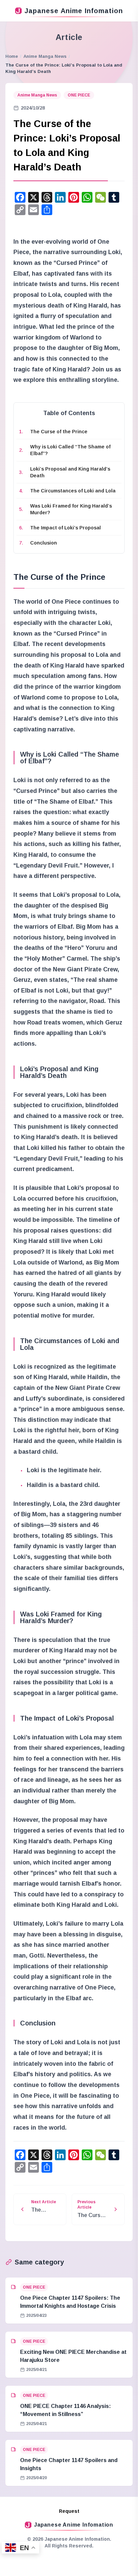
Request (69, 2511)
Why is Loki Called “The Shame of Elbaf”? (70, 450)
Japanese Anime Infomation (74, 11)
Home (12, 56)
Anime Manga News (45, 56)
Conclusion (44, 543)
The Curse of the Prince (59, 432)
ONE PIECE (79, 95)
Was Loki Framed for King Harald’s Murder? (71, 509)
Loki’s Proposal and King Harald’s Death (70, 472)
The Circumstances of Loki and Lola (73, 491)
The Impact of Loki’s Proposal (65, 528)
